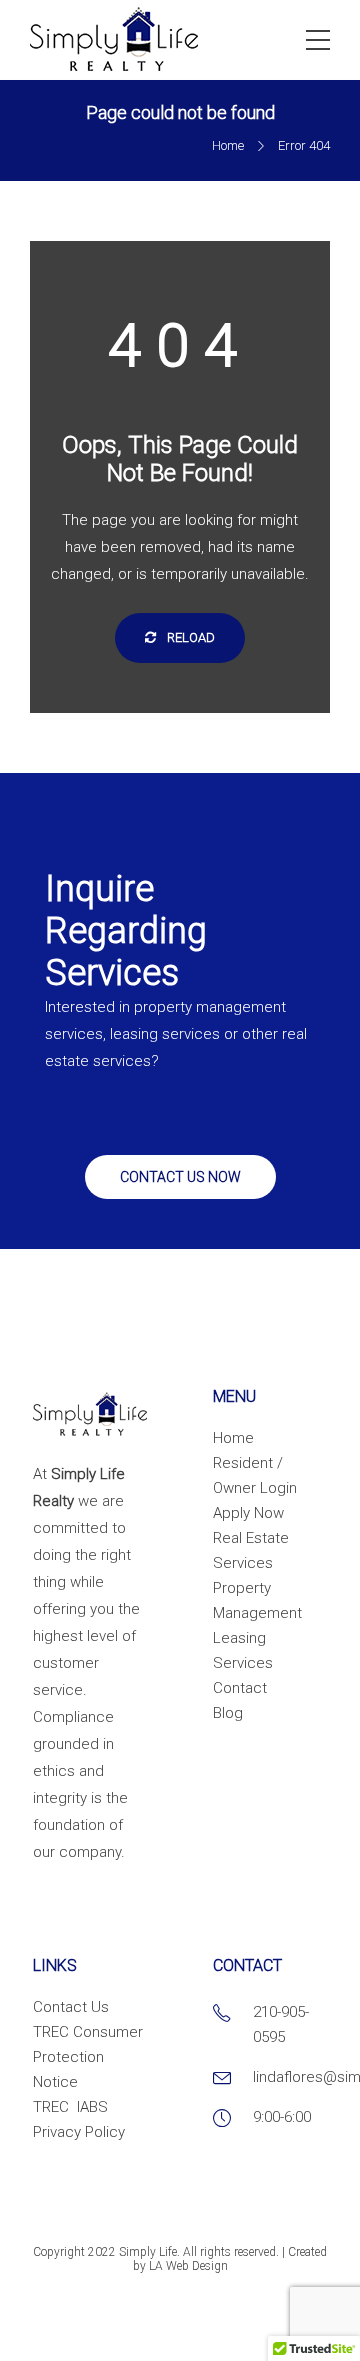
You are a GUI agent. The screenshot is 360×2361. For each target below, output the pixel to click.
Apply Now (248, 1513)
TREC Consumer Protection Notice (88, 2057)
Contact (240, 1688)
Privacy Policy (79, 2132)
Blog (228, 1713)
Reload (189, 637)
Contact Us (71, 2007)
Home (228, 145)
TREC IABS (70, 2107)
